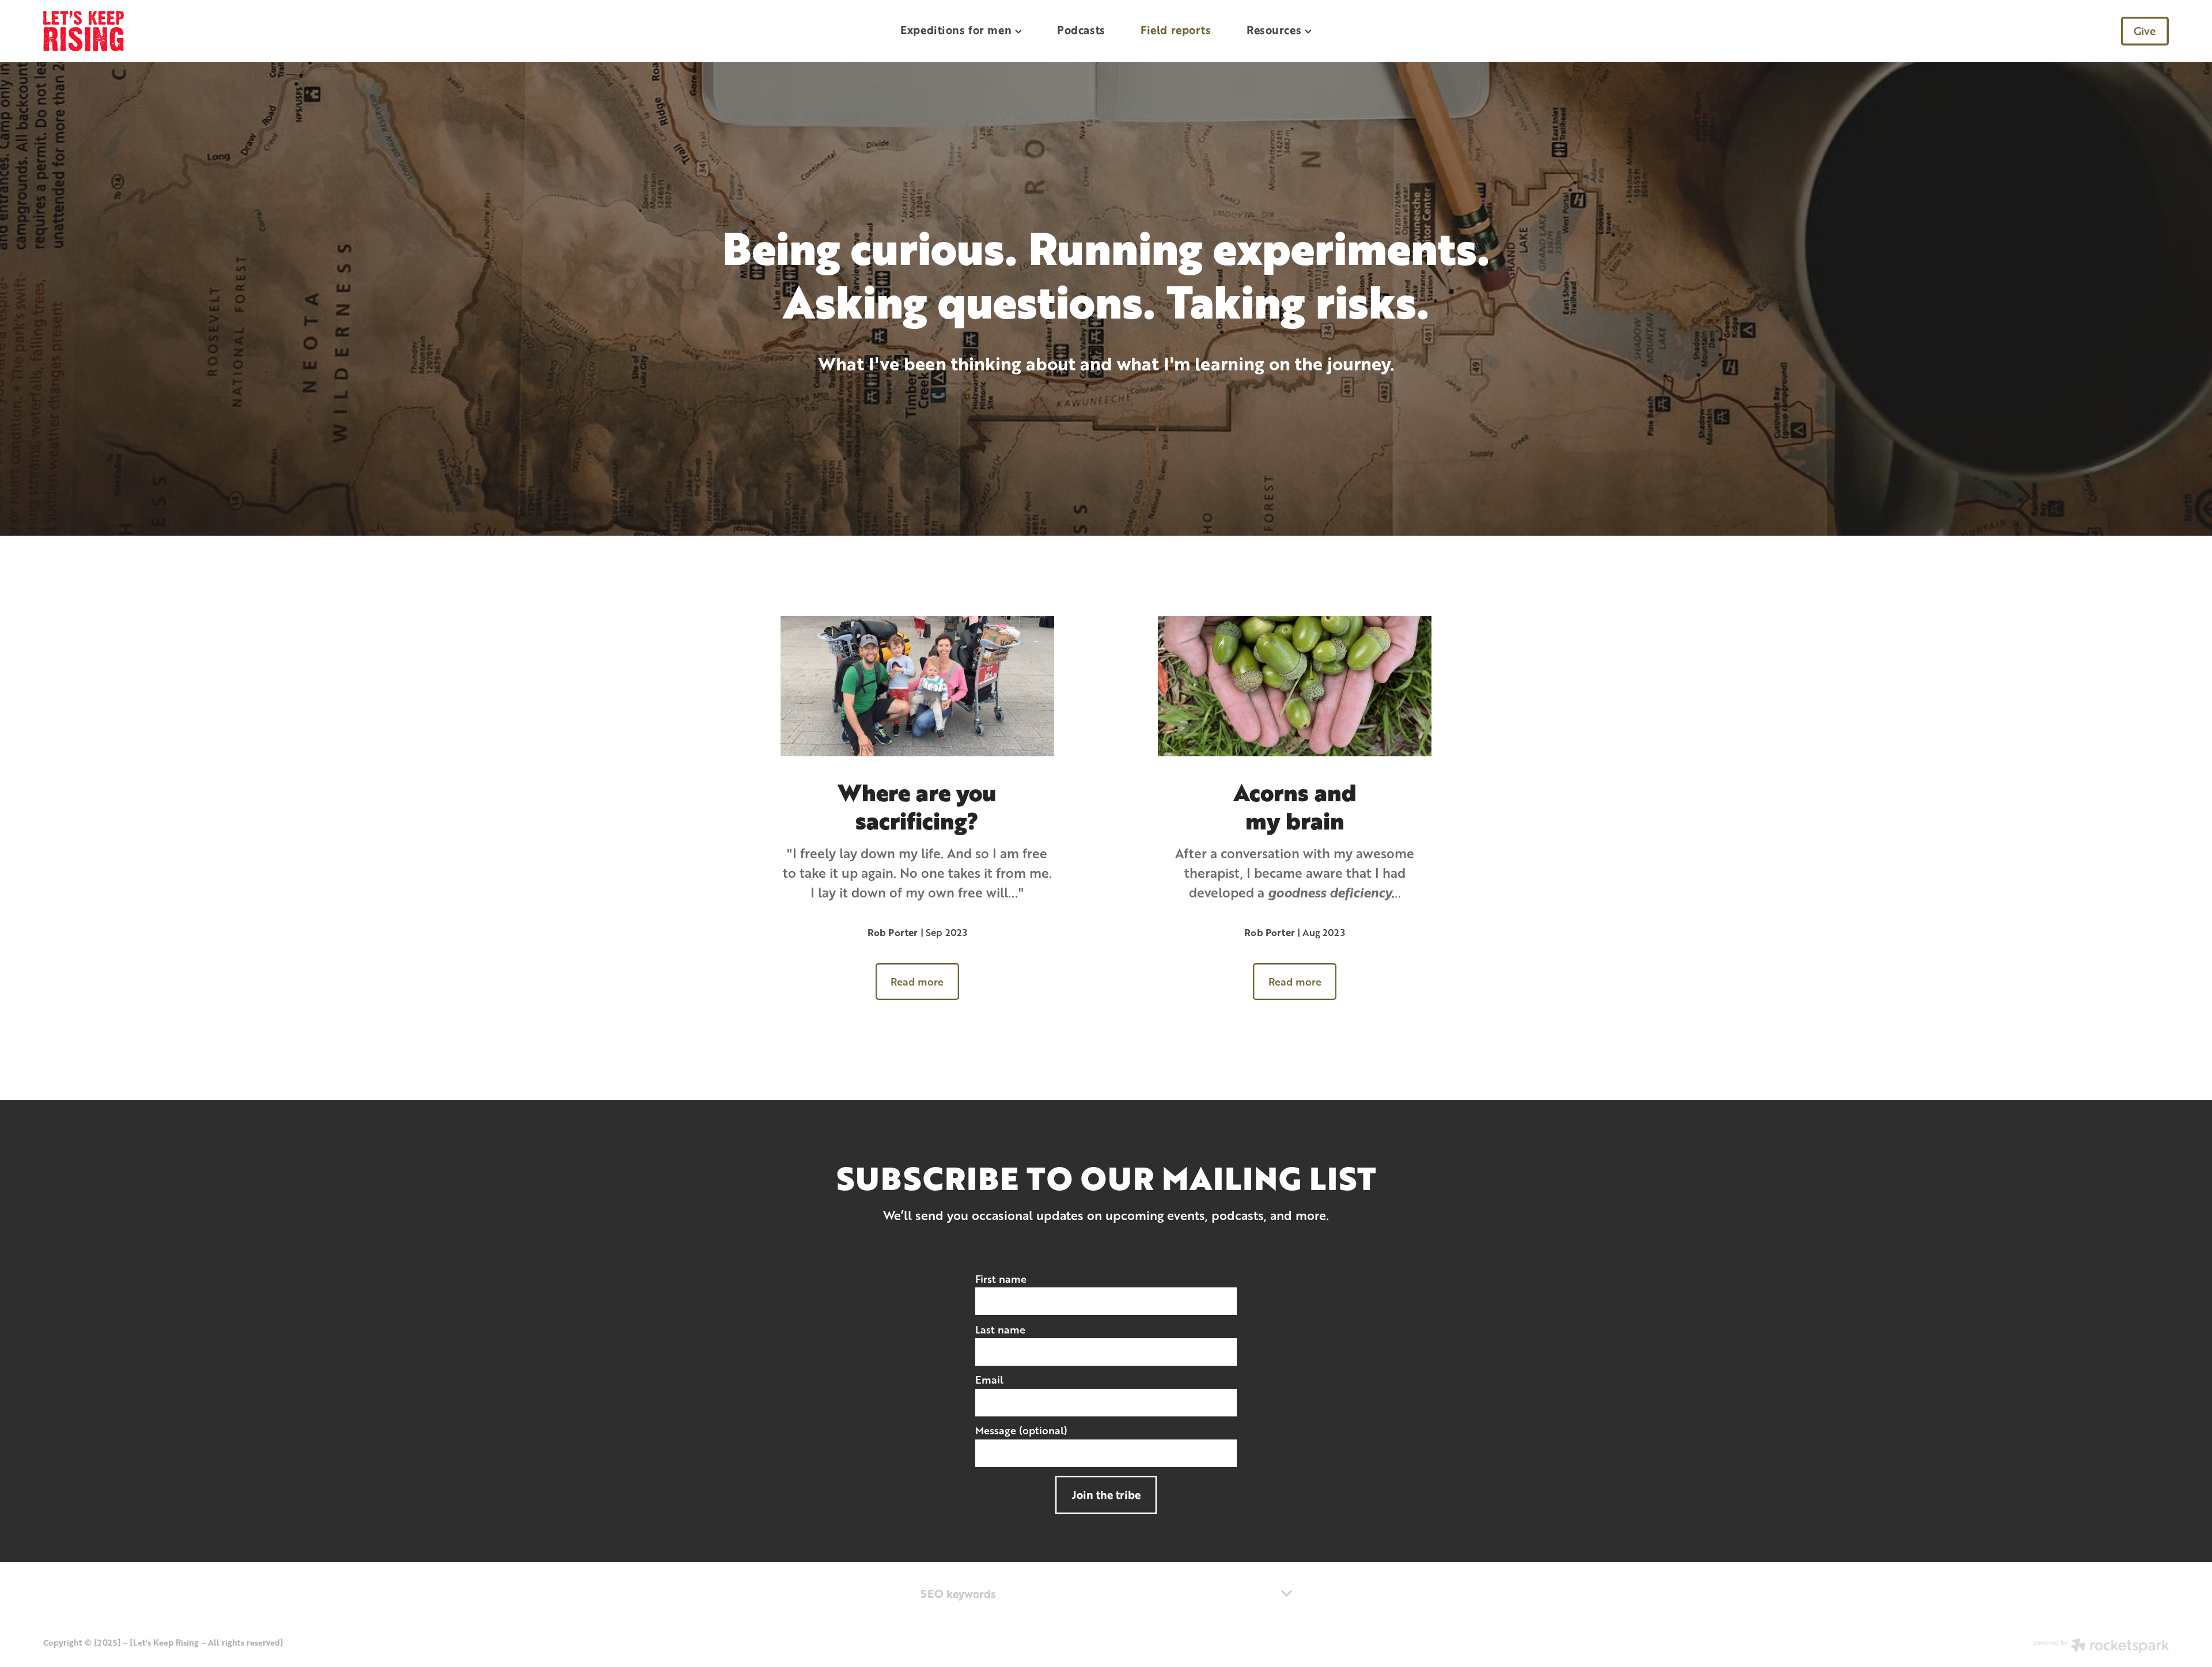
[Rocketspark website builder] (2101, 1647)
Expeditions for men (957, 30)
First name (1001, 1279)
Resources (1276, 30)
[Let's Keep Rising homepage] (256, 31)
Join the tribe (1106, 1494)
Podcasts (1081, 30)
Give (2145, 31)
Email (989, 1380)
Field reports (1176, 30)
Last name (1000, 1330)
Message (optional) (1021, 1431)
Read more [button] (917, 982)
